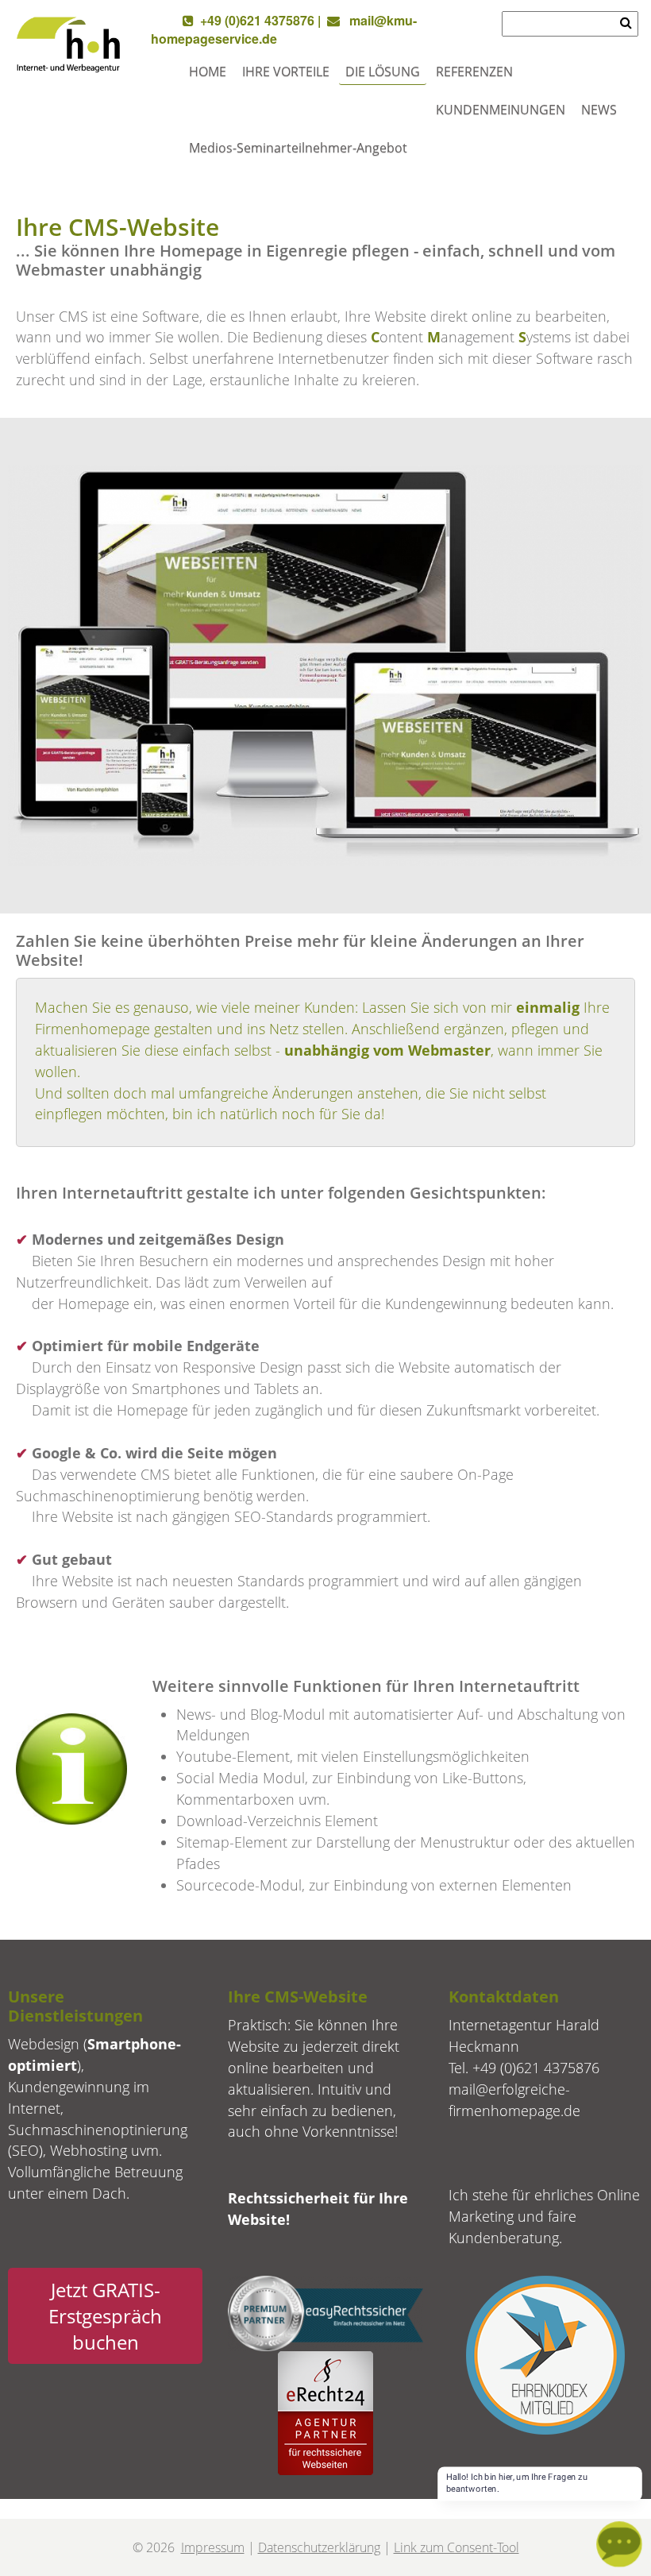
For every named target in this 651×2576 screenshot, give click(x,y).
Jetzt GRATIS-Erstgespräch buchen (105, 2316)
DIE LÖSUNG (383, 71)
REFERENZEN (474, 71)
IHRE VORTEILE (286, 71)
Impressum (213, 2547)
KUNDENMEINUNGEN (501, 110)
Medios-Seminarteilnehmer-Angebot (298, 148)
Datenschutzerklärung (319, 2547)
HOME (208, 71)
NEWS (599, 110)
